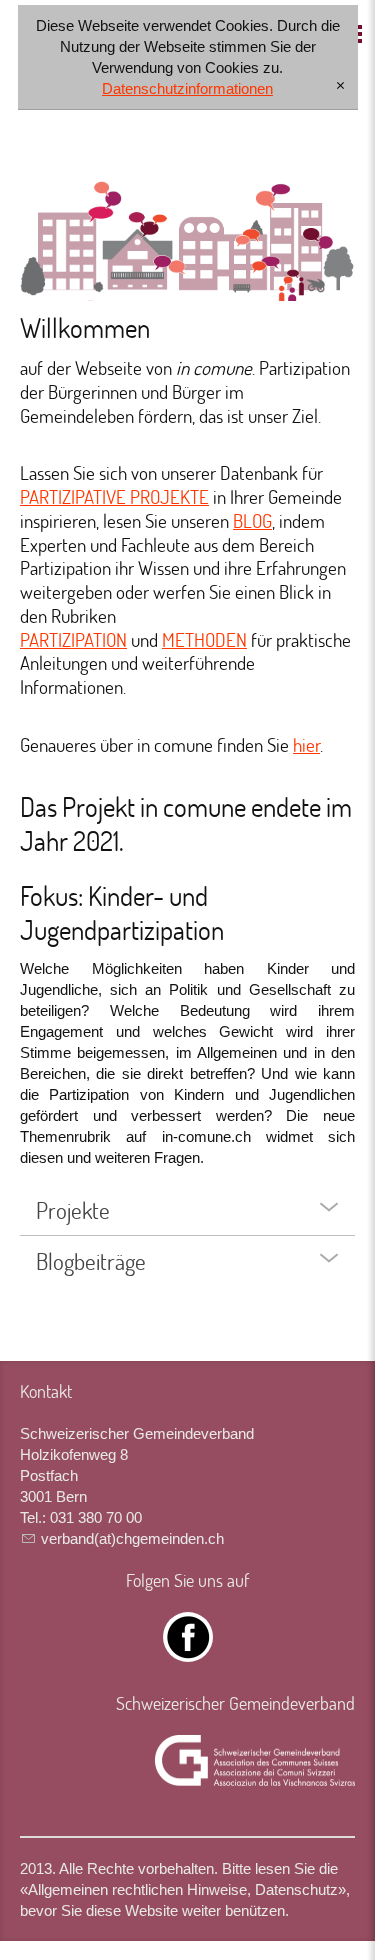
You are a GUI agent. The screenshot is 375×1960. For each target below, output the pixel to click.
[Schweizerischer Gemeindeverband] (255, 1761)
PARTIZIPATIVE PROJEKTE (114, 496)
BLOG (252, 520)
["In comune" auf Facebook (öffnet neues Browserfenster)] (188, 1651)
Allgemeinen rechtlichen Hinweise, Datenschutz (183, 1889)
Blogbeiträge (91, 1261)
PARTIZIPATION (73, 639)
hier (306, 744)
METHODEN (204, 639)
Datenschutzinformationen (187, 88)
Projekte (73, 1210)
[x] (340, 86)
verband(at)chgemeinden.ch (132, 1538)
